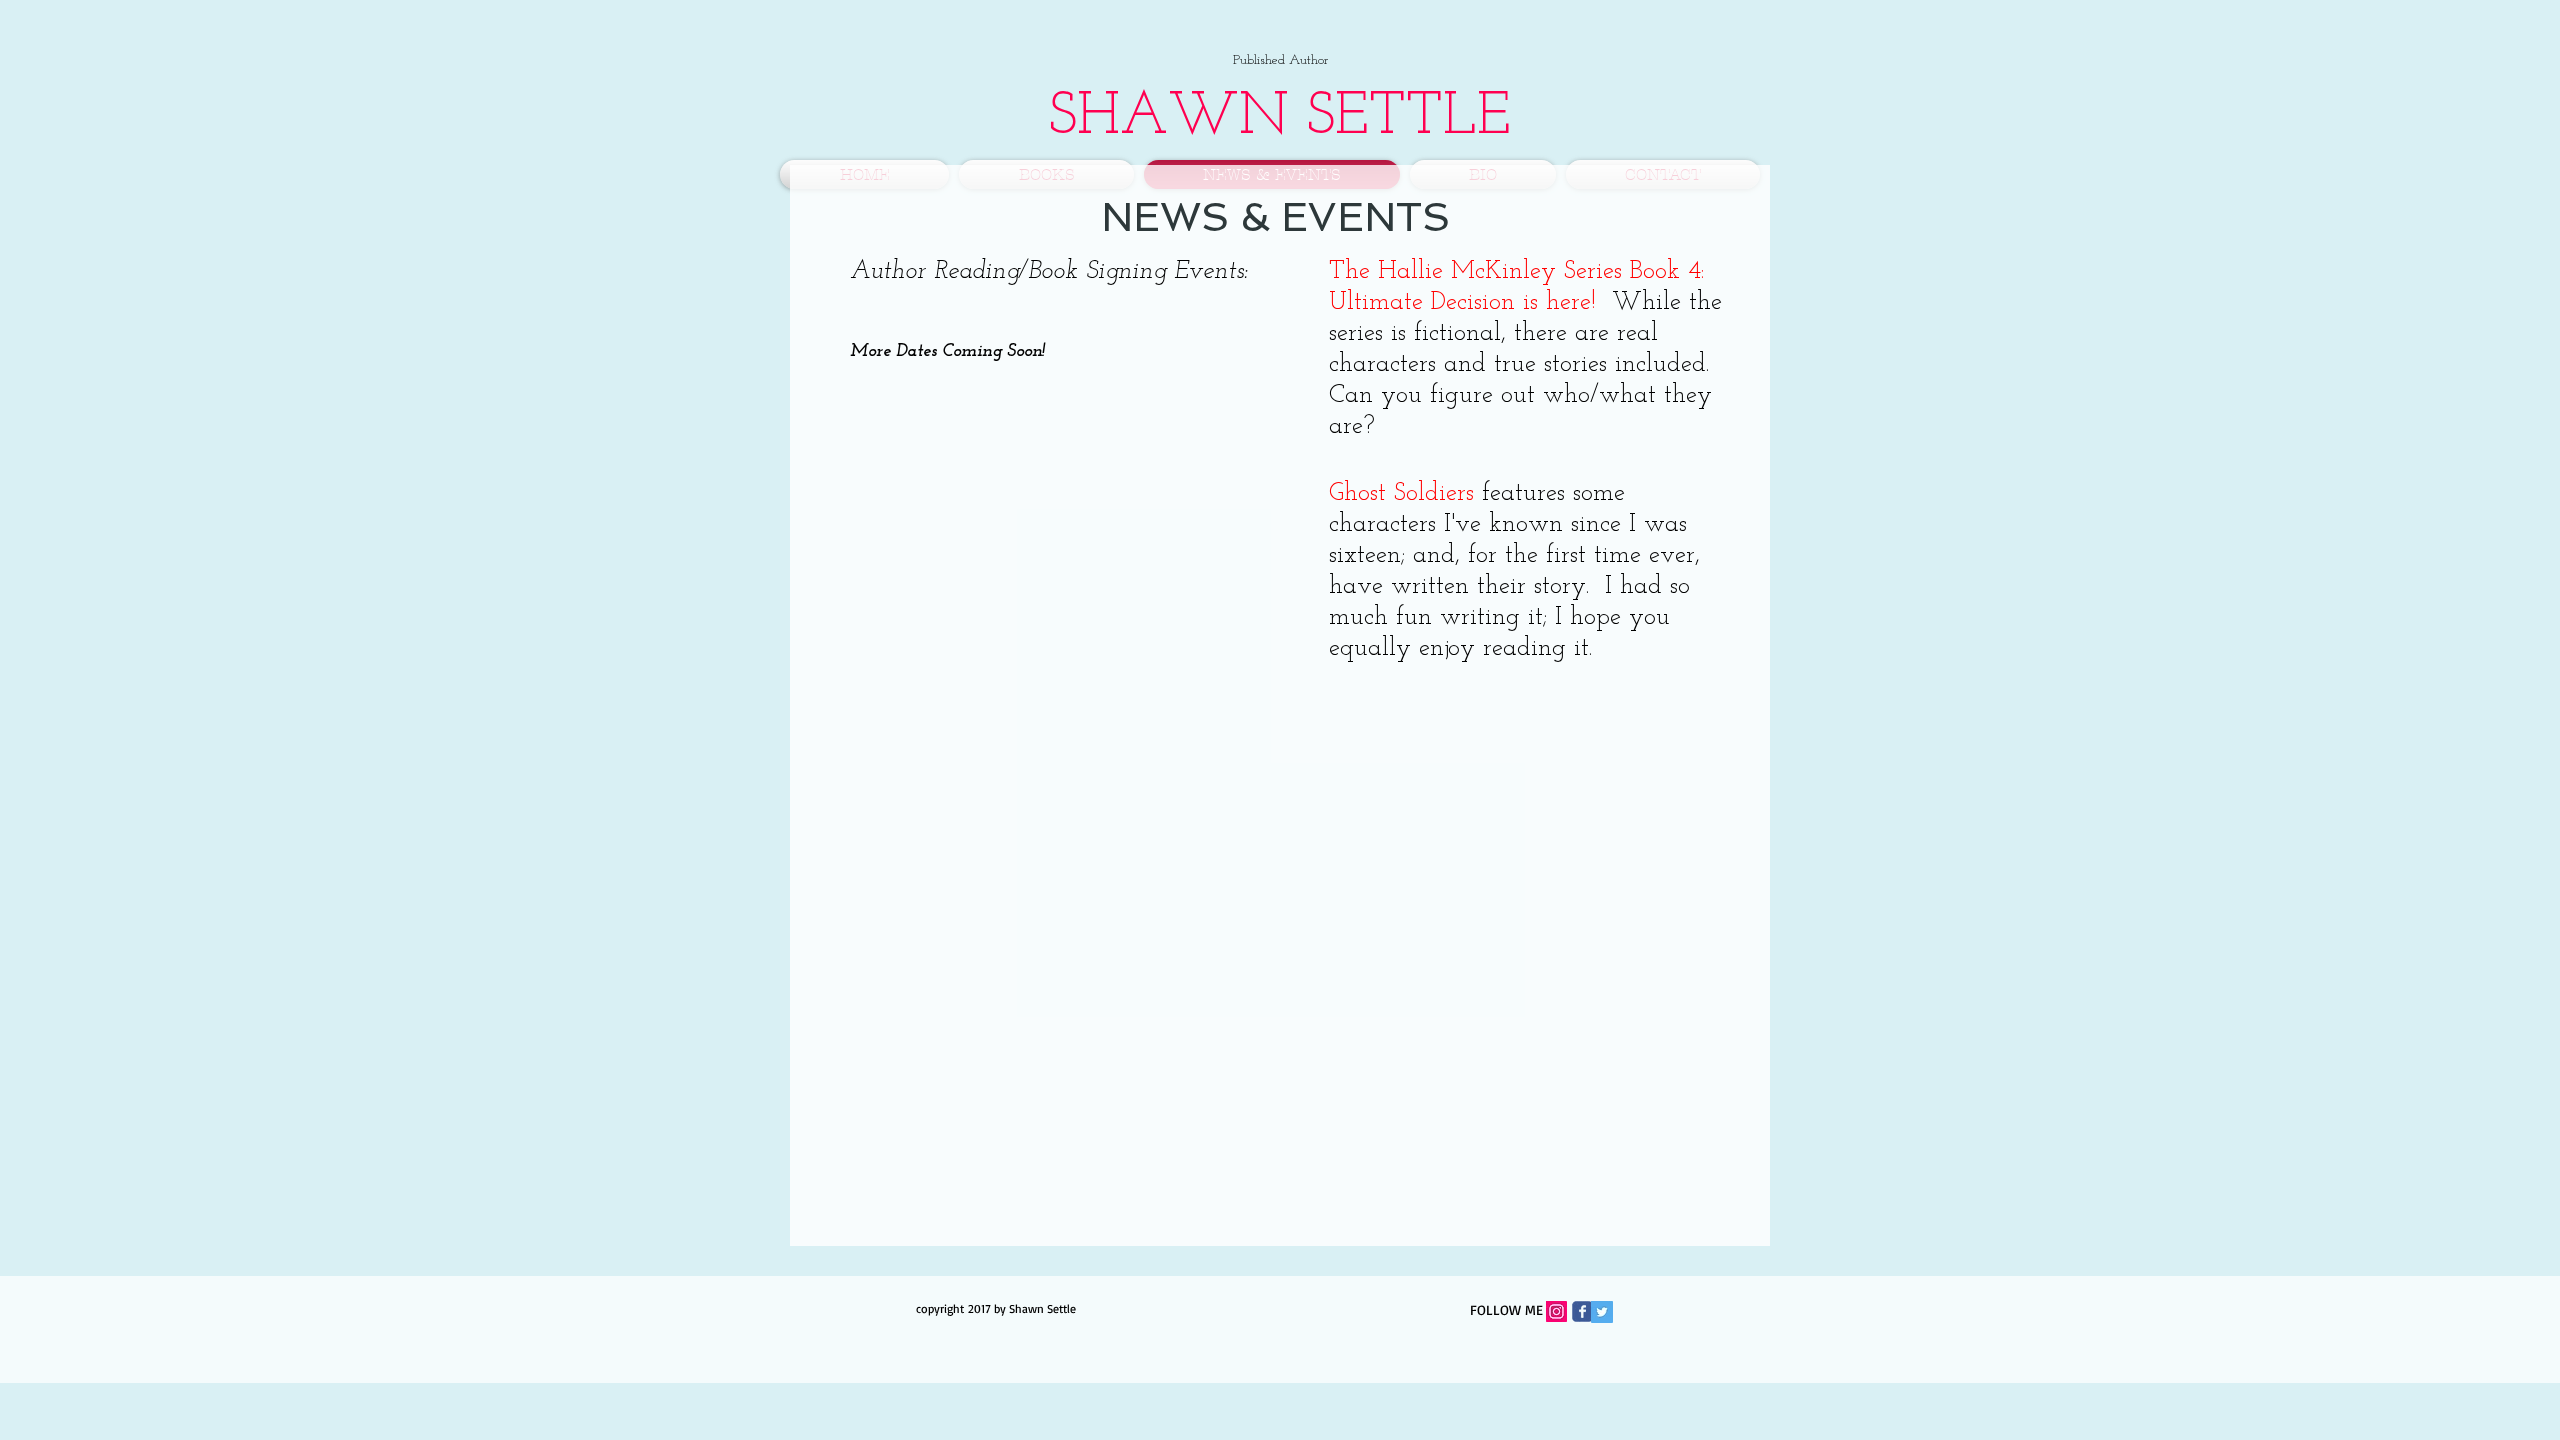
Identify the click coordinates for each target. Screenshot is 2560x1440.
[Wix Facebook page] (1582, 1311)
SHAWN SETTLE (1280, 118)
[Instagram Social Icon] (1556, 1311)
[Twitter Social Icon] (1602, 1312)
